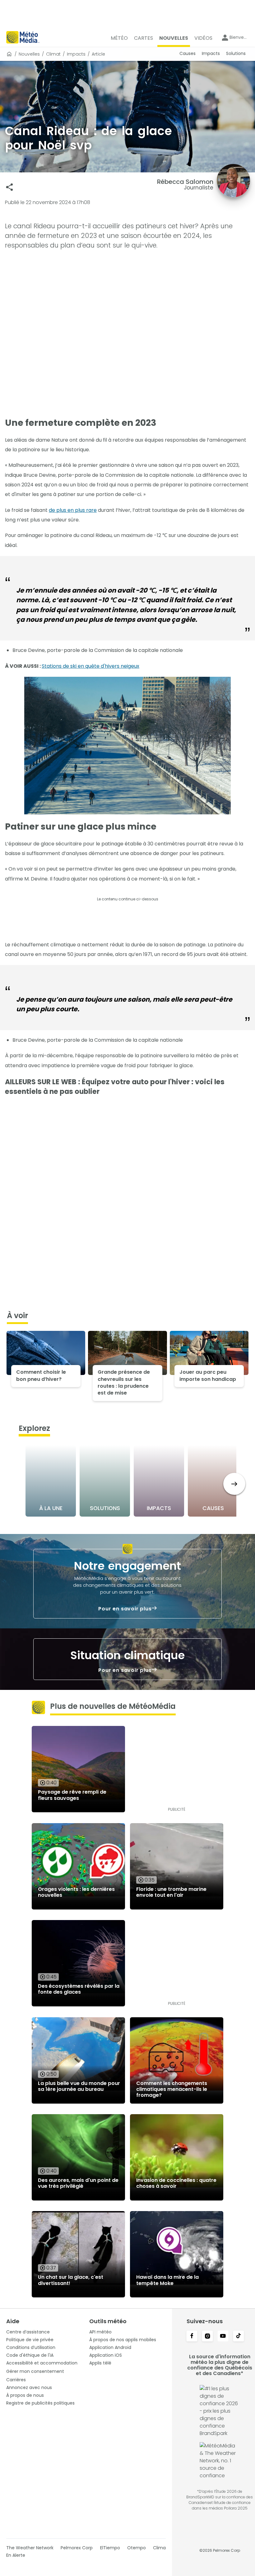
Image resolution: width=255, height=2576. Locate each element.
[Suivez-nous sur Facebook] (192, 2337)
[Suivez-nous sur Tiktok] (239, 2337)
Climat (53, 54)
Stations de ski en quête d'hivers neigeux (90, 666)
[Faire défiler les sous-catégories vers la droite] (234, 1484)
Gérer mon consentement (35, 2371)
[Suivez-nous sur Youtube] (223, 2337)
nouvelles (29, 54)
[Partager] (9, 187)
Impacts (76, 54)
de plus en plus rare (73, 510)
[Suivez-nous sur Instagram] (207, 2337)
